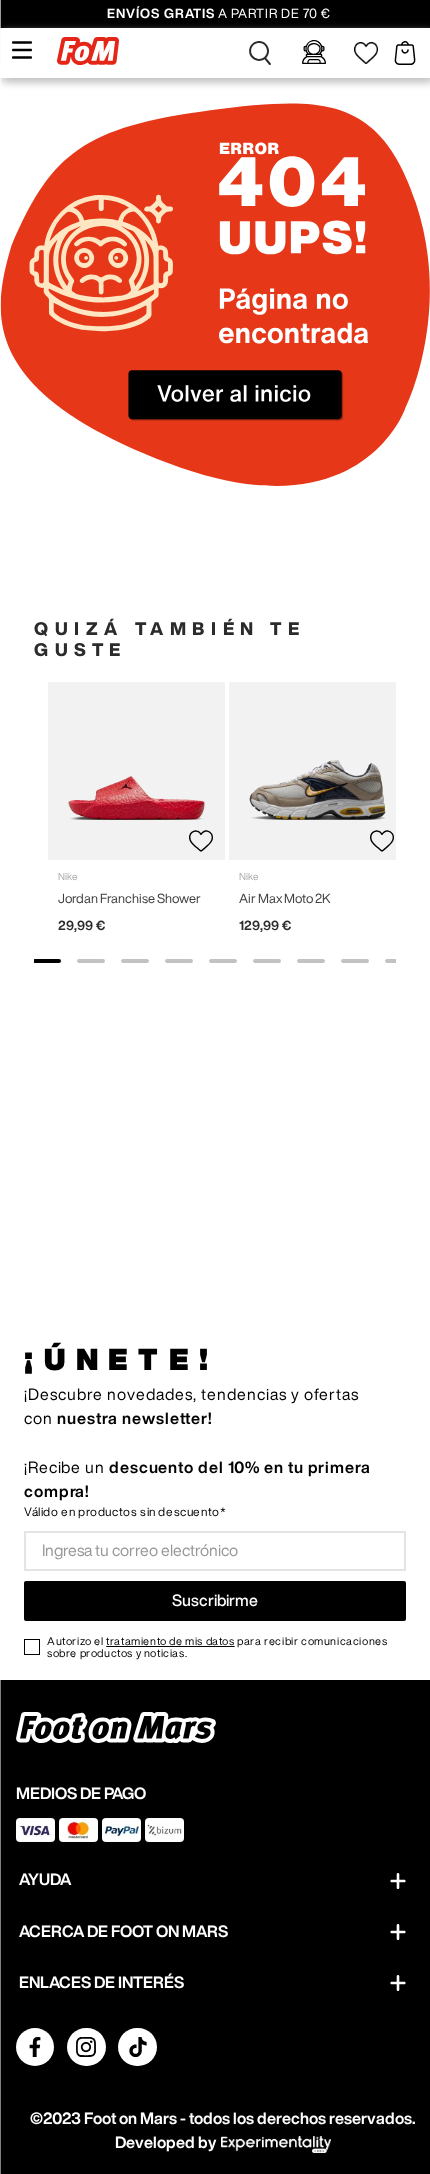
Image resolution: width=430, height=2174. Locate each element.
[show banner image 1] (47, 961)
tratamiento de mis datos (170, 1640)
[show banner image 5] (223, 961)
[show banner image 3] (135, 961)
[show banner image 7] (311, 961)
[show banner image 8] (355, 961)
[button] (260, 53)
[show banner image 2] (91, 961)
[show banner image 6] (267, 961)
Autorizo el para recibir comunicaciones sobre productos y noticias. (217, 1647)
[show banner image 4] (179, 961)
